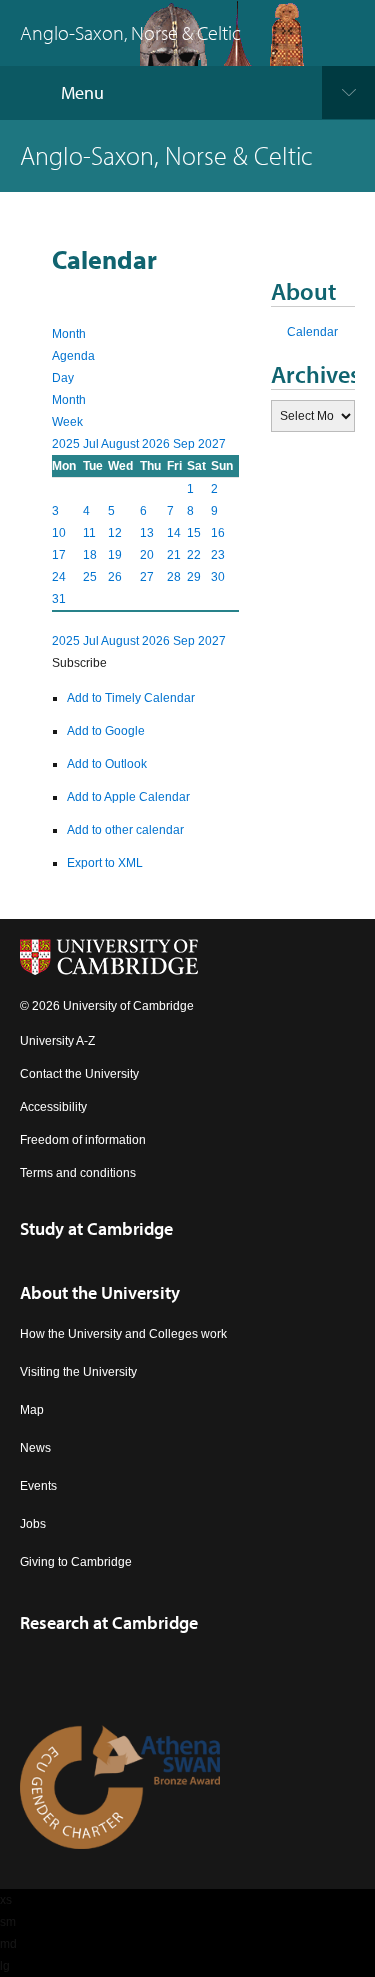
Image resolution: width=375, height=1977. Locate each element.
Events (38, 1486)
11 (89, 533)
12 (115, 533)
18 (90, 555)
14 (174, 533)
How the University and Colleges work (123, 1334)
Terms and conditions (78, 1173)
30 (218, 577)
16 (218, 533)
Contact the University (79, 1074)
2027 (212, 444)
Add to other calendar (125, 830)
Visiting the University (78, 1372)
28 (174, 577)
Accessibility (53, 1107)
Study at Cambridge (96, 1228)
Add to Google (106, 731)
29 (194, 577)
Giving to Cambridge (76, 1562)
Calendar (312, 332)
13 (147, 533)
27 (147, 577)
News (35, 1448)
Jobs (33, 1524)
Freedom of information (83, 1140)
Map (32, 1410)
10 (59, 533)
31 (59, 599)
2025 (67, 444)
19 (115, 555)
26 (115, 577)
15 (194, 533)
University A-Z (57, 1041)
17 (59, 555)
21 (174, 555)
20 (147, 555)
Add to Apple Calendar (128, 797)
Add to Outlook (107, 764)
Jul (92, 444)
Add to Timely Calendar (131, 698)
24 (59, 577)
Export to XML (105, 863)
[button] (79, 663)
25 (90, 577)
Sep (185, 444)
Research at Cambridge (109, 1622)
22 (194, 555)
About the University (100, 1292)
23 (218, 555)
